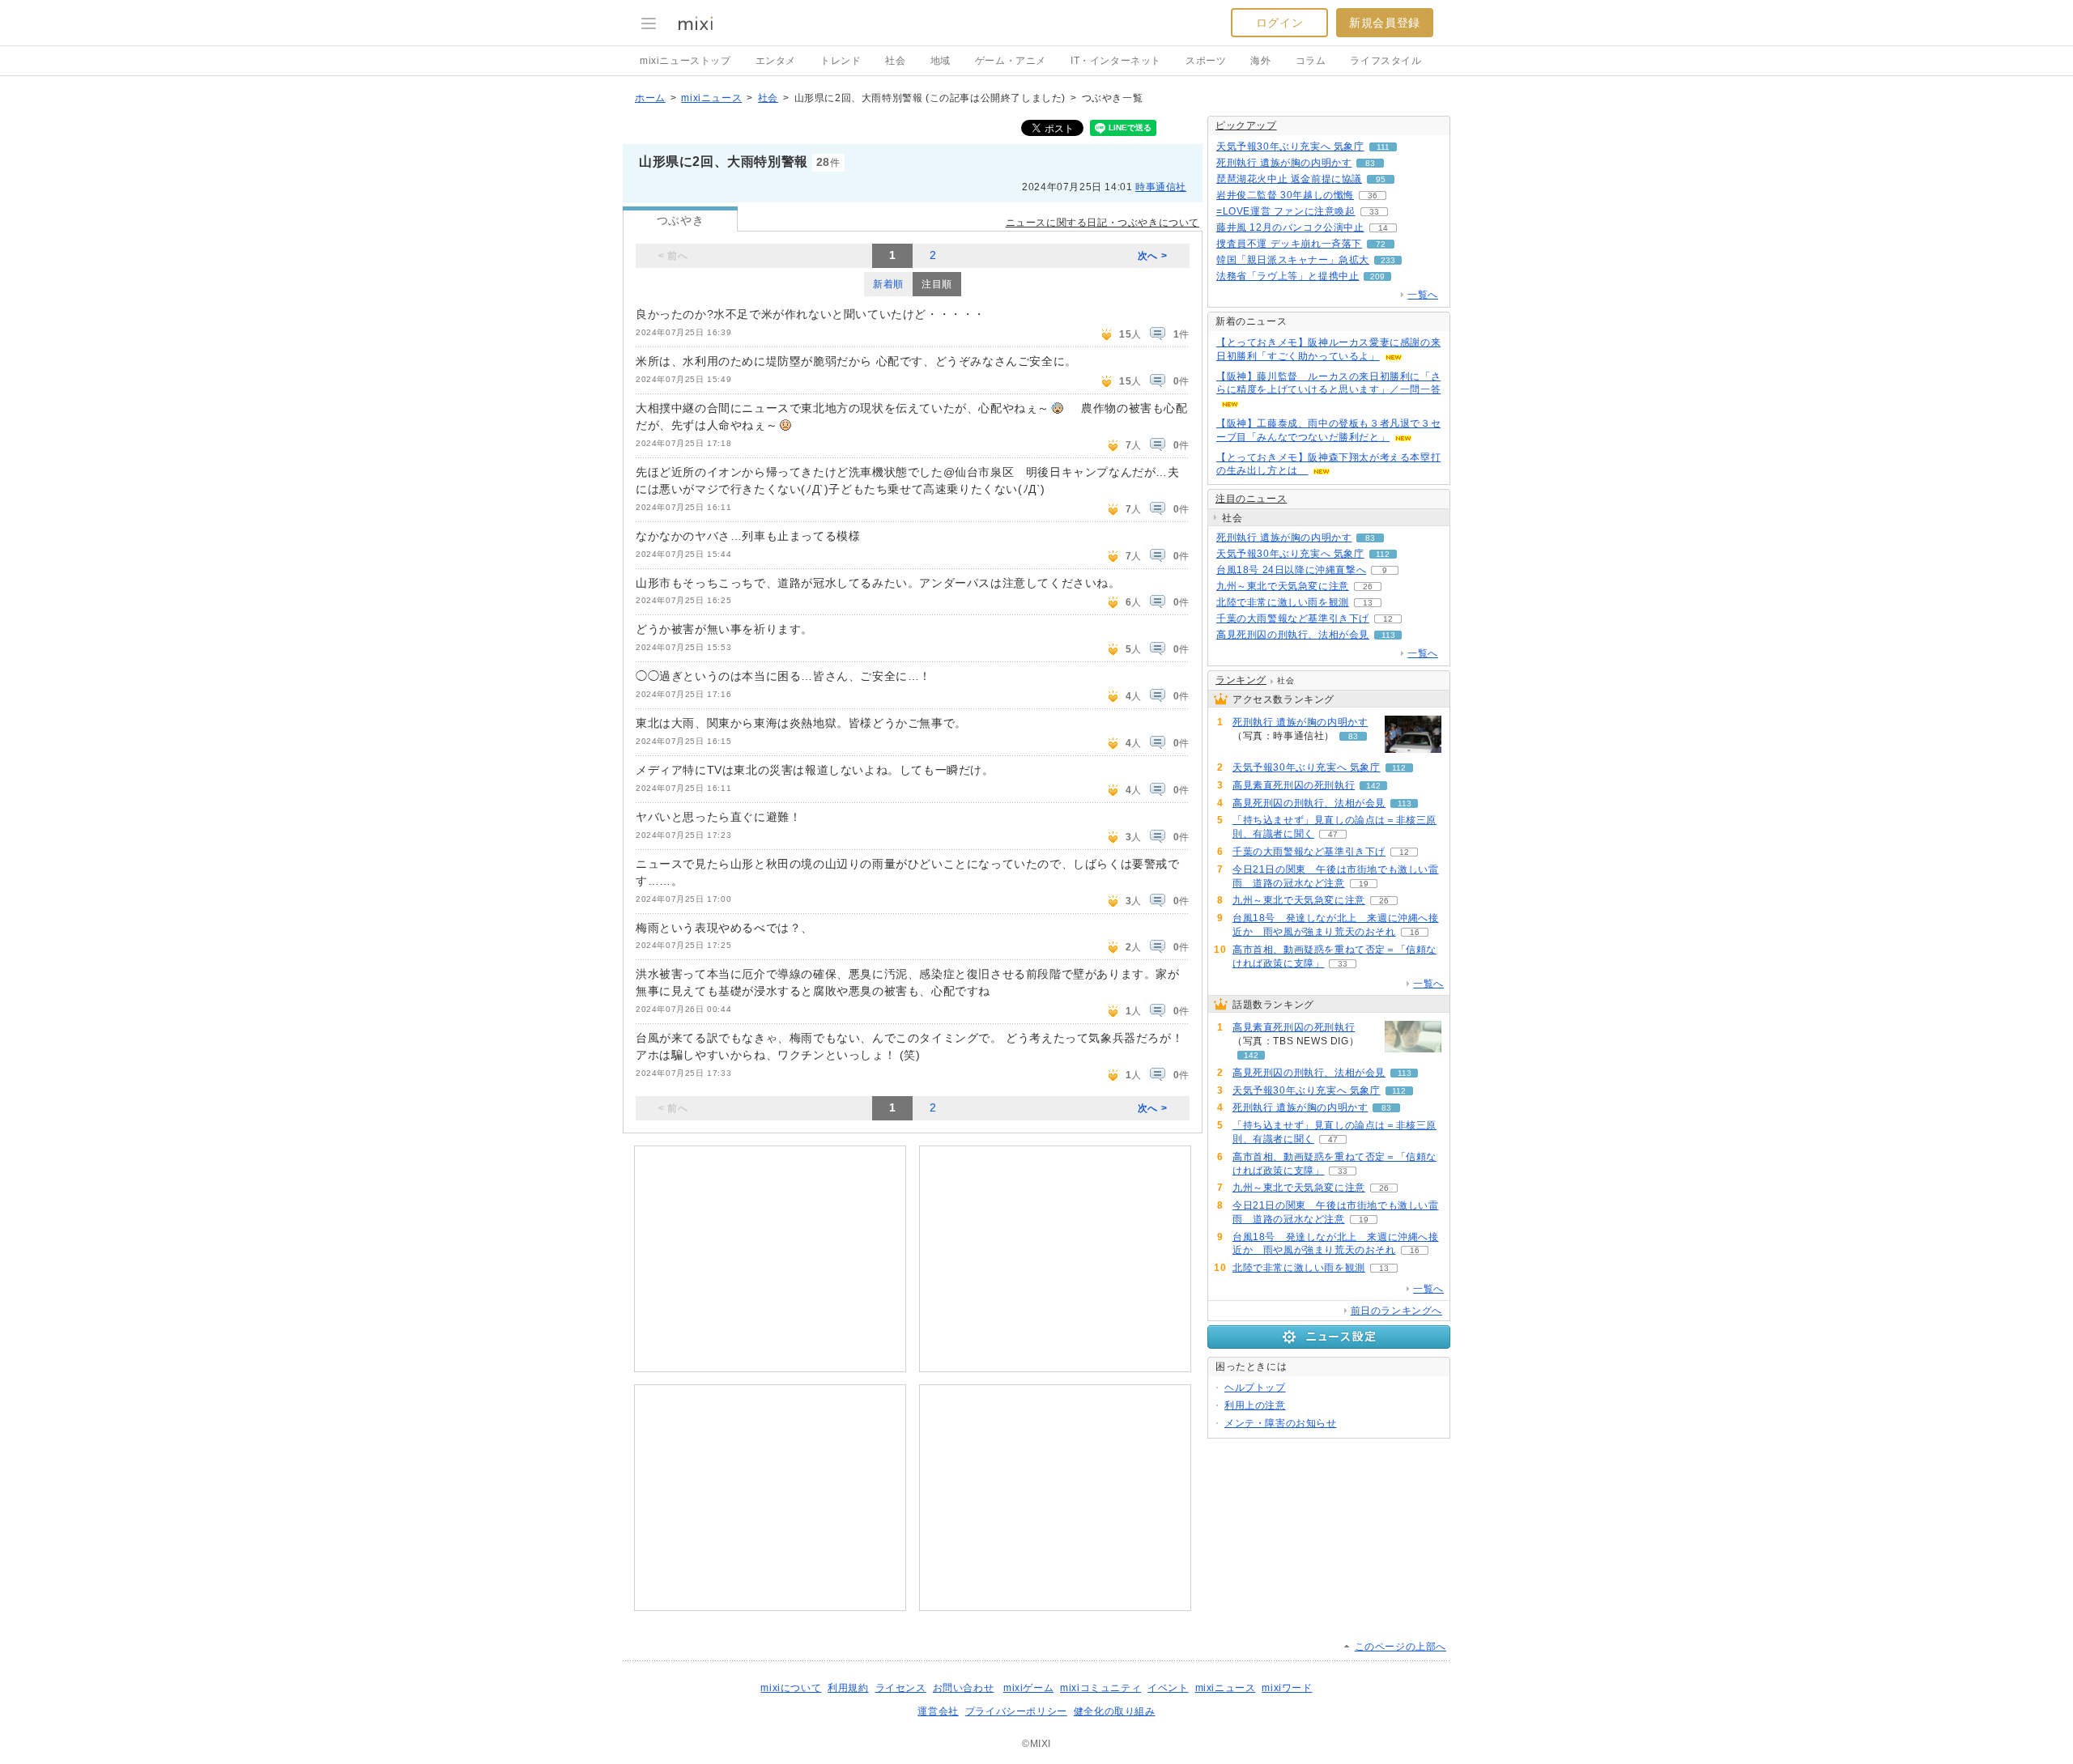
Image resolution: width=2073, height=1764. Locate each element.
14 (1383, 228)
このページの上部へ (1400, 1647)
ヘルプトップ (1255, 1388)
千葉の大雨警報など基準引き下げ (1293, 618)
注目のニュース (1251, 499)
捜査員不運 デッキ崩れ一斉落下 (1289, 244)
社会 (895, 61)
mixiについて (791, 1688)
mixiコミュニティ (1100, 1688)
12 (1388, 619)
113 (1388, 635)
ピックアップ (1246, 125)
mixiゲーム (1028, 1688)
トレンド (841, 61)
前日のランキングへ (1396, 1311)
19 (1364, 884)
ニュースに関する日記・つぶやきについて (1102, 223)
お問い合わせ (964, 1688)
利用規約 (848, 1688)
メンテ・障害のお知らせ (1281, 1423)
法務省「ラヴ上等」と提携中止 (1288, 276)
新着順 (888, 284)
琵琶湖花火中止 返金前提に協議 (1289, 179)
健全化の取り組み (1115, 1711)
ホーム (650, 98)
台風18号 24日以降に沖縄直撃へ (1291, 570)
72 (1381, 244)
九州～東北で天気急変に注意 (1283, 586)
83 (1370, 163)
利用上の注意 (1255, 1405)
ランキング (1241, 680)
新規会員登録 (1385, 23)
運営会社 (938, 1711)
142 (1373, 786)
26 (1368, 587)
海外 (1260, 61)
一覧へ (1423, 295)
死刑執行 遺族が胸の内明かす (1284, 163)
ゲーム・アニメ (1011, 61)
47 (1333, 834)
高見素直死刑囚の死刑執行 (1294, 785)
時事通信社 (1161, 187)
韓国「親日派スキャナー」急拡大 (1293, 260)
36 (1373, 196)
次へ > (1152, 256)
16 (1415, 932)
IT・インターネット (1116, 61)
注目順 (937, 284)
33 (1374, 212)
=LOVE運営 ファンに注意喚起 (1286, 211)
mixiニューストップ (685, 61)
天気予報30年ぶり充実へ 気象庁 (1290, 147)
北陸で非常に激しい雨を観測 (1283, 602)
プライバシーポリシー (1016, 1711)
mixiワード (1287, 1688)
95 (1381, 179)
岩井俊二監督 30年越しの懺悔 (1285, 195)
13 (1368, 603)
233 (1388, 260)
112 (1383, 554)
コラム (1311, 61)
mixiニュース (711, 98)
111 (1383, 147)
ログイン (1279, 23)
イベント (1168, 1688)
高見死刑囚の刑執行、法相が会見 (1293, 635)
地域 (941, 61)
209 (1377, 276)
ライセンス (901, 1688)
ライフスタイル (1386, 61)
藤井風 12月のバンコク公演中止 (1290, 227)
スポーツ (1206, 61)
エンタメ (776, 61)
